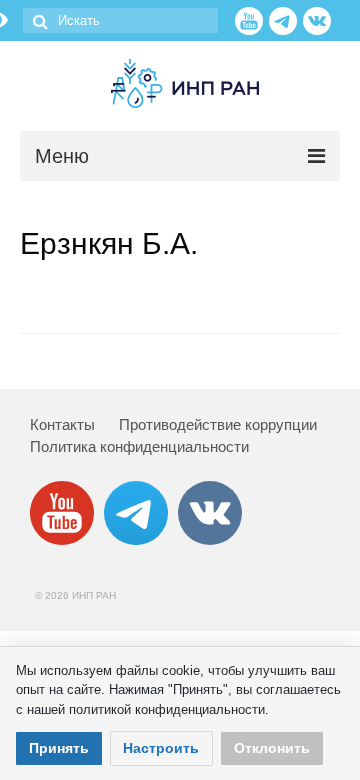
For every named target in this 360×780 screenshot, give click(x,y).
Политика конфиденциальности (139, 446)
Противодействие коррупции (218, 424)
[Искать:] (120, 20)
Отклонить (272, 748)
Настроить (161, 748)
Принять (59, 748)
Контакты (62, 424)
